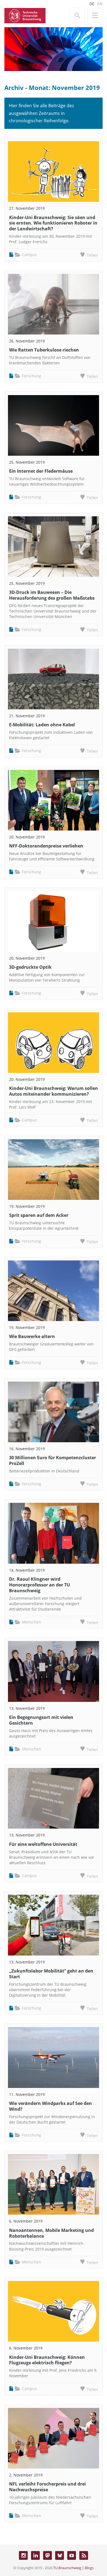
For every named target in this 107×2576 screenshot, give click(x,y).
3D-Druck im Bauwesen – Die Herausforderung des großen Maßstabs (52, 595)
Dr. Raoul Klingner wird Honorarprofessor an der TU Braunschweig (40, 1585)
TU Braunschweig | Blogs (73, 2568)
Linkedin (35, 2555)
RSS (84, 2555)
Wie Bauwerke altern (32, 1336)
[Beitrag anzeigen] (54, 172)
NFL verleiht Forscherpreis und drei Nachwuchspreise (47, 2487)
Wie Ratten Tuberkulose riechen (44, 350)
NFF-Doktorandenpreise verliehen (46, 846)
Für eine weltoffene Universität (43, 1844)
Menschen (32, 1622)
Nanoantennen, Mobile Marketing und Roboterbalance (51, 2233)
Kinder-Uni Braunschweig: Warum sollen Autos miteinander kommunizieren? (54, 1091)
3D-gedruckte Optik (30, 967)
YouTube (72, 2555)
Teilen (92, 255)
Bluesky (60, 2555)
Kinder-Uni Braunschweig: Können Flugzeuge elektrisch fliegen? (47, 2360)
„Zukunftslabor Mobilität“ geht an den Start (51, 1974)
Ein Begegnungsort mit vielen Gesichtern (41, 1720)
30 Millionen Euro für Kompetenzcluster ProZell (53, 1460)
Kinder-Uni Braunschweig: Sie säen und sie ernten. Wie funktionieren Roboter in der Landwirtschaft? (53, 223)
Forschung (32, 376)
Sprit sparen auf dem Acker (39, 1215)
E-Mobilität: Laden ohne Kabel (42, 725)
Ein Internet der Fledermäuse (41, 471)
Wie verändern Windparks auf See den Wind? (50, 2106)
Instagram (23, 2555)
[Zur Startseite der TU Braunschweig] (25, 15)
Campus (29, 255)
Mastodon (47, 2555)
